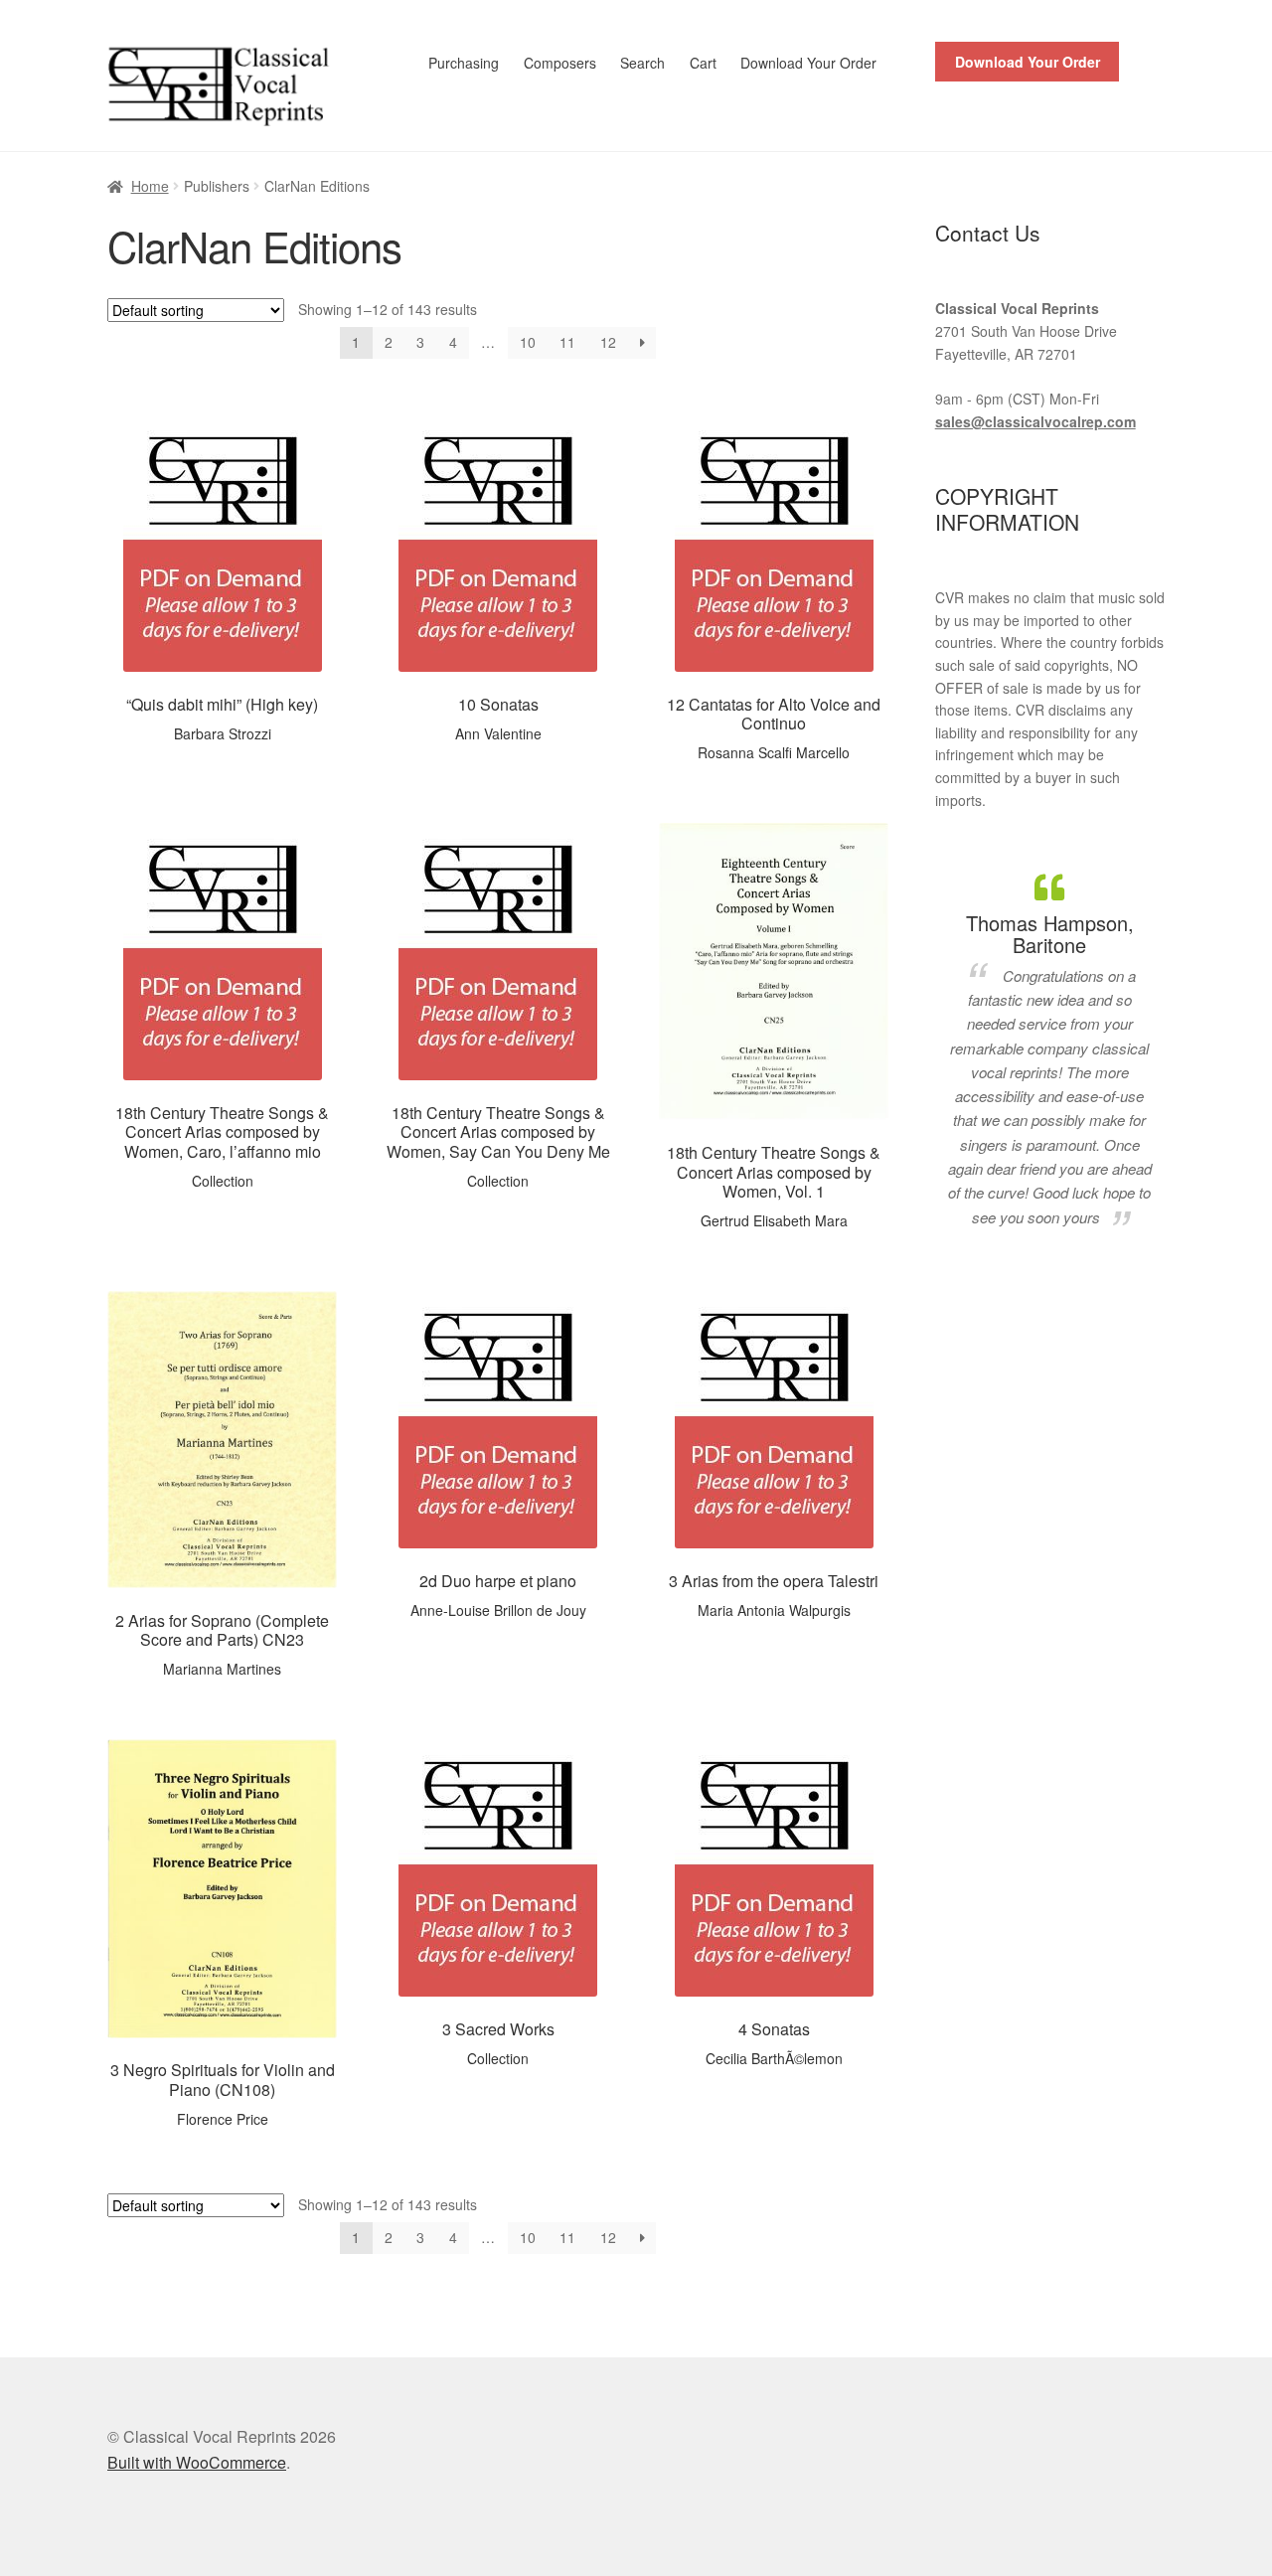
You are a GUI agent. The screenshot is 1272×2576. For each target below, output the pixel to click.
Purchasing (464, 63)
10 (528, 342)
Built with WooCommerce (197, 2462)
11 (567, 342)
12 (608, 342)
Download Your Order (808, 63)
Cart (703, 63)
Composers (560, 63)
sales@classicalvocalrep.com (1035, 421)
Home (150, 186)
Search (642, 63)
